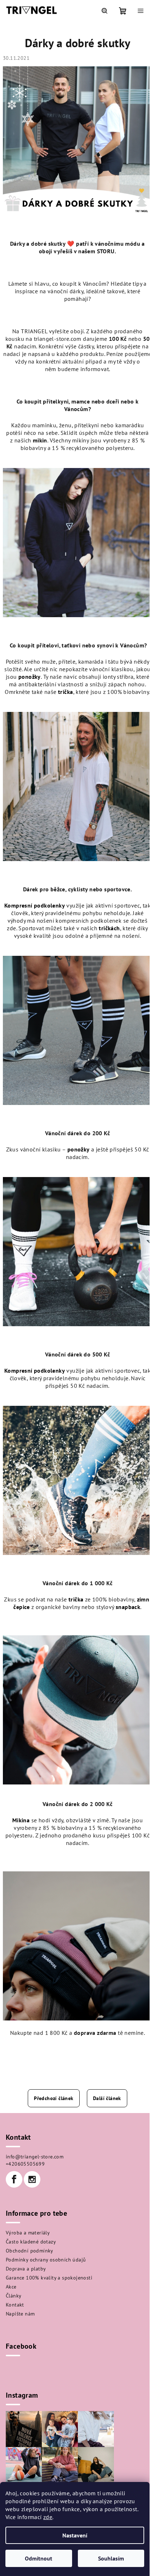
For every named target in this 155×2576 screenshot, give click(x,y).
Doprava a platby (26, 2269)
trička (65, 692)
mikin (40, 440)
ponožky (30, 677)
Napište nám (20, 2314)
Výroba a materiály (28, 2233)
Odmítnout (39, 2558)
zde (48, 2517)
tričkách (109, 928)
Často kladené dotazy (31, 2242)
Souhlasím (111, 2558)
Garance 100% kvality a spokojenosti (49, 2278)
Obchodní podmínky (30, 2251)
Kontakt (15, 2305)
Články (14, 2296)
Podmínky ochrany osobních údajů (46, 2260)
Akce (11, 2287)
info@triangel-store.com (35, 2157)
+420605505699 (25, 2164)
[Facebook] (14, 2179)
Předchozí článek (54, 2098)
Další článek (107, 2098)
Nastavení (75, 2535)
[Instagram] (32, 2179)
